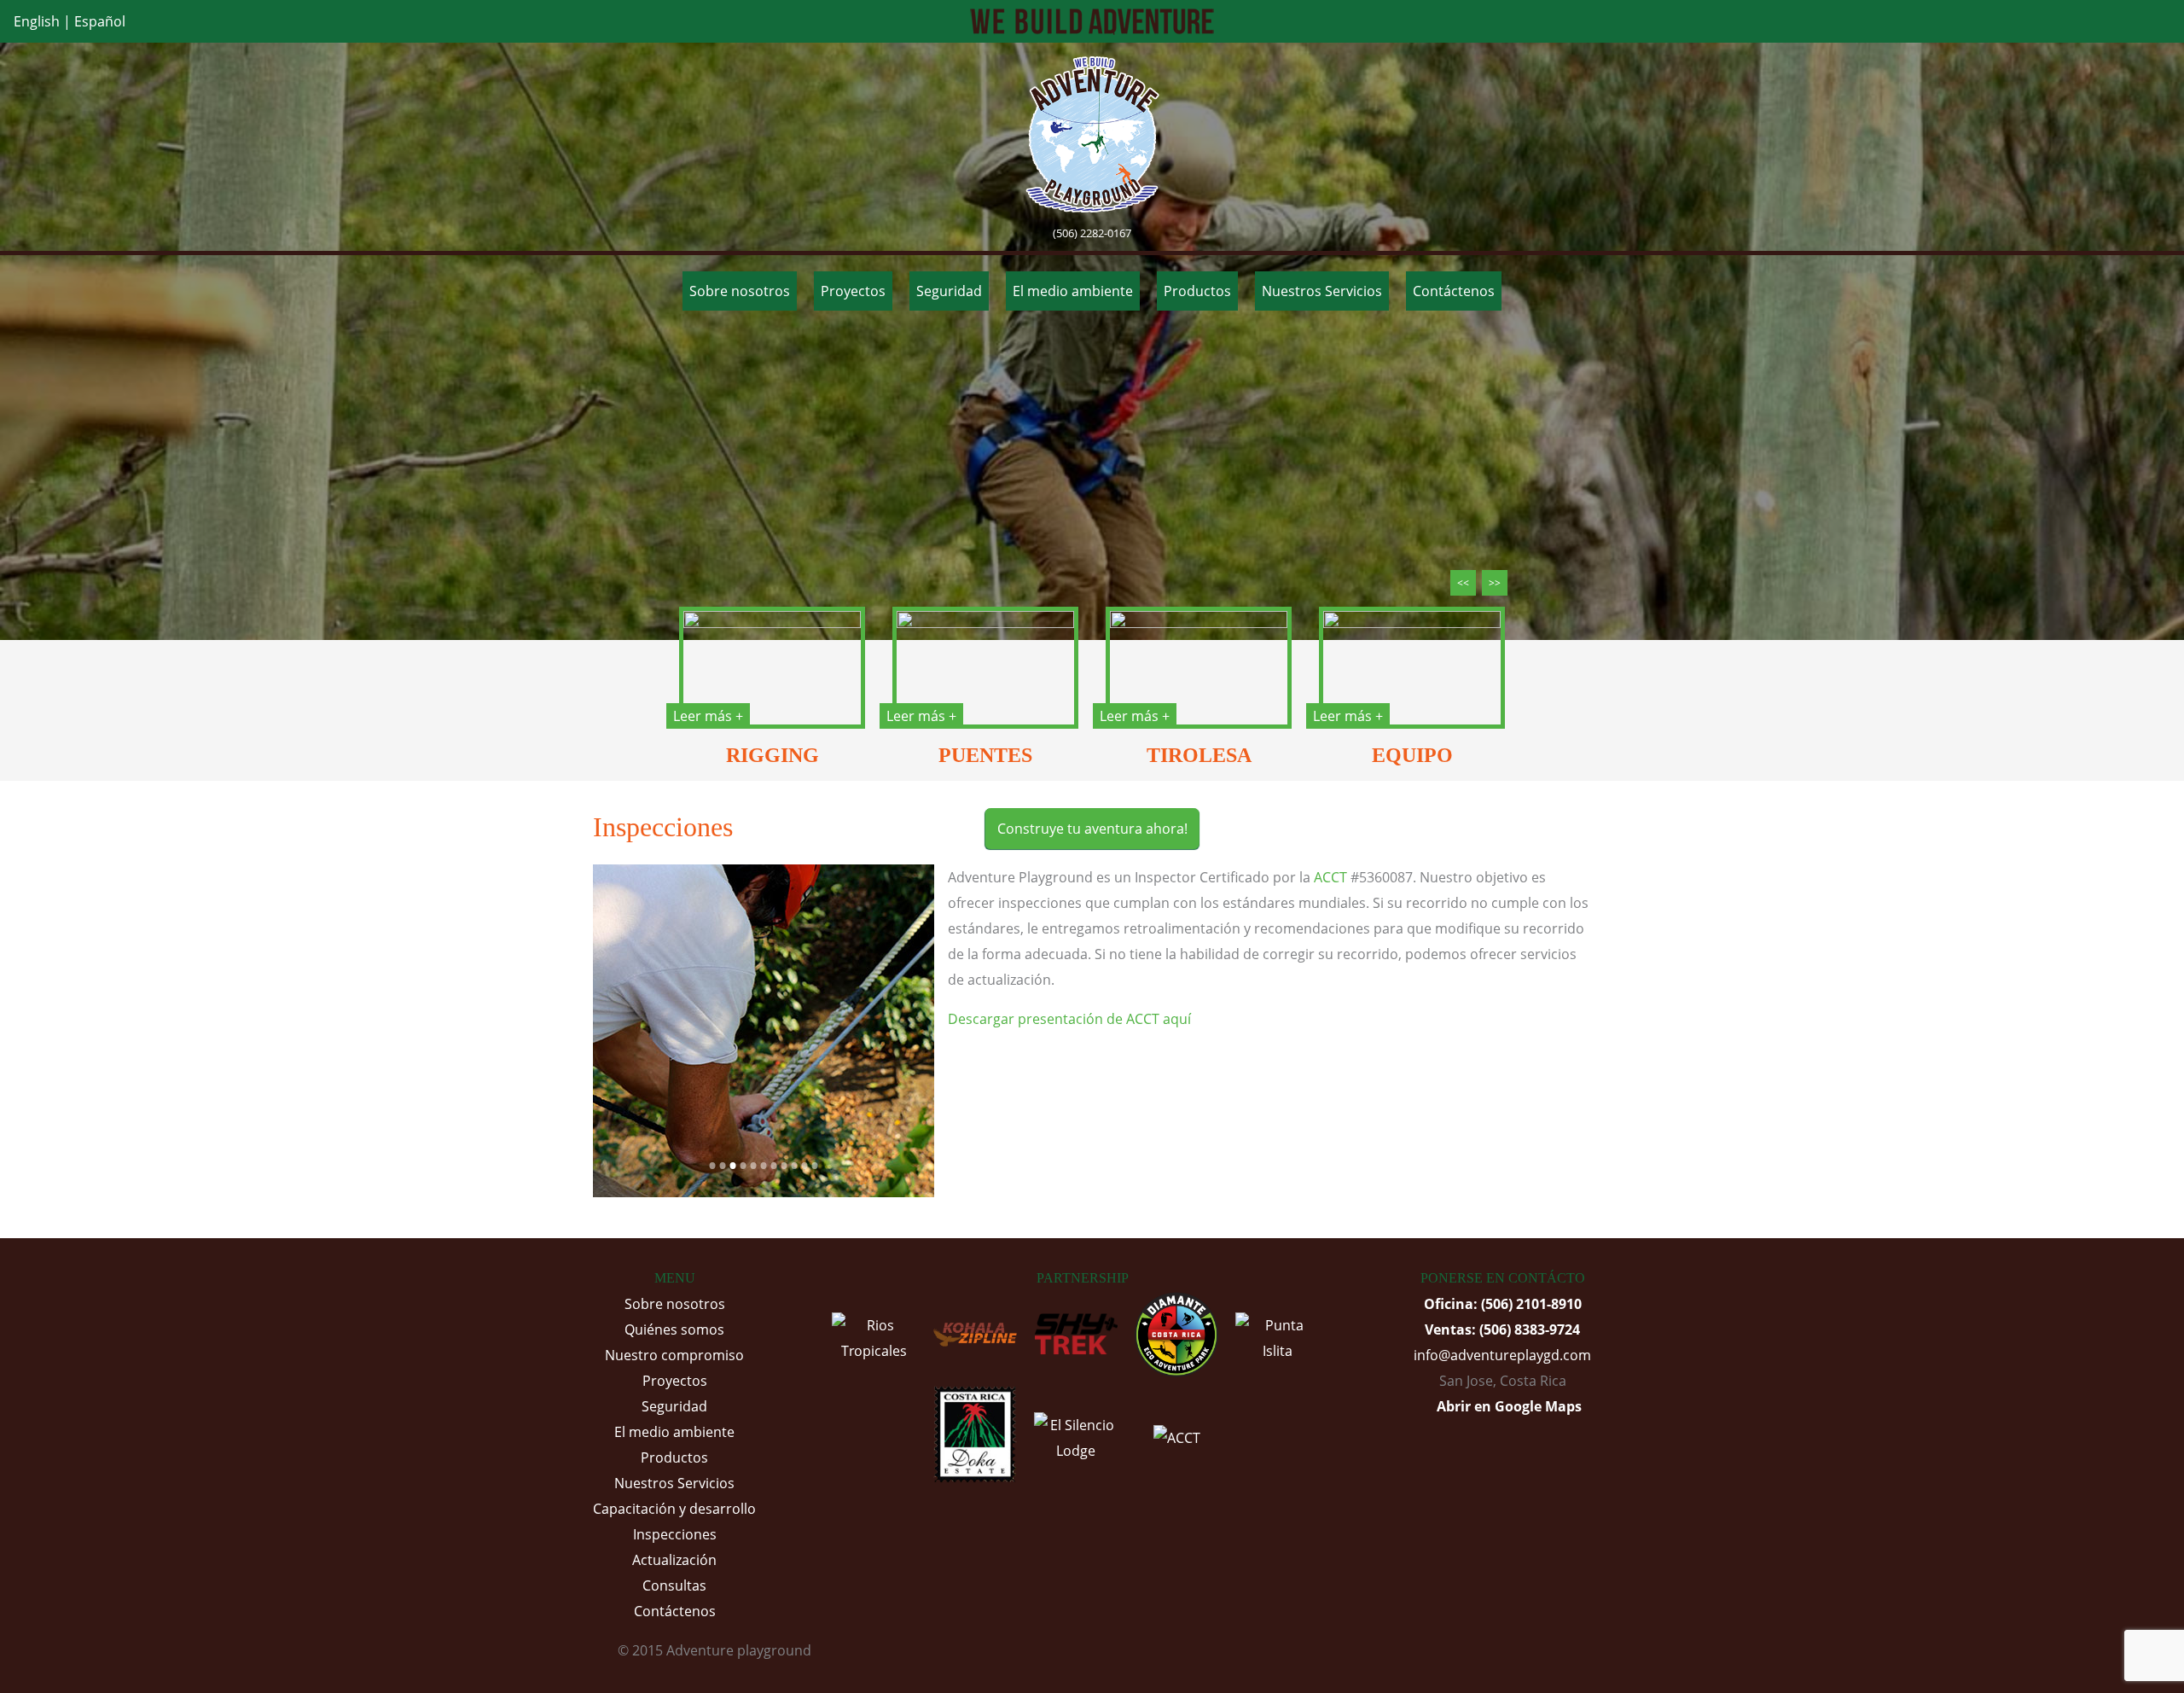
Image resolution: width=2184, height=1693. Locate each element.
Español (100, 21)
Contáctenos (1454, 291)
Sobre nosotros (740, 291)
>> (1495, 582)
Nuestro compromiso (674, 1355)
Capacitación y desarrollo (674, 1509)
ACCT (1330, 877)
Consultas (674, 1585)
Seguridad (949, 291)
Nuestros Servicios (1322, 291)
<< (1463, 582)
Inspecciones (675, 1534)
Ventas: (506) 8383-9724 (1502, 1329)
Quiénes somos (674, 1329)
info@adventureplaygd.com (1502, 1355)
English (37, 21)
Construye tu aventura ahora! (1092, 829)
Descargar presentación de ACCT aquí (1069, 1019)
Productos (1197, 291)
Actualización (674, 1560)
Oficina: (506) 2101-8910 (1503, 1304)
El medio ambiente (1073, 291)
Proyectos (853, 291)
